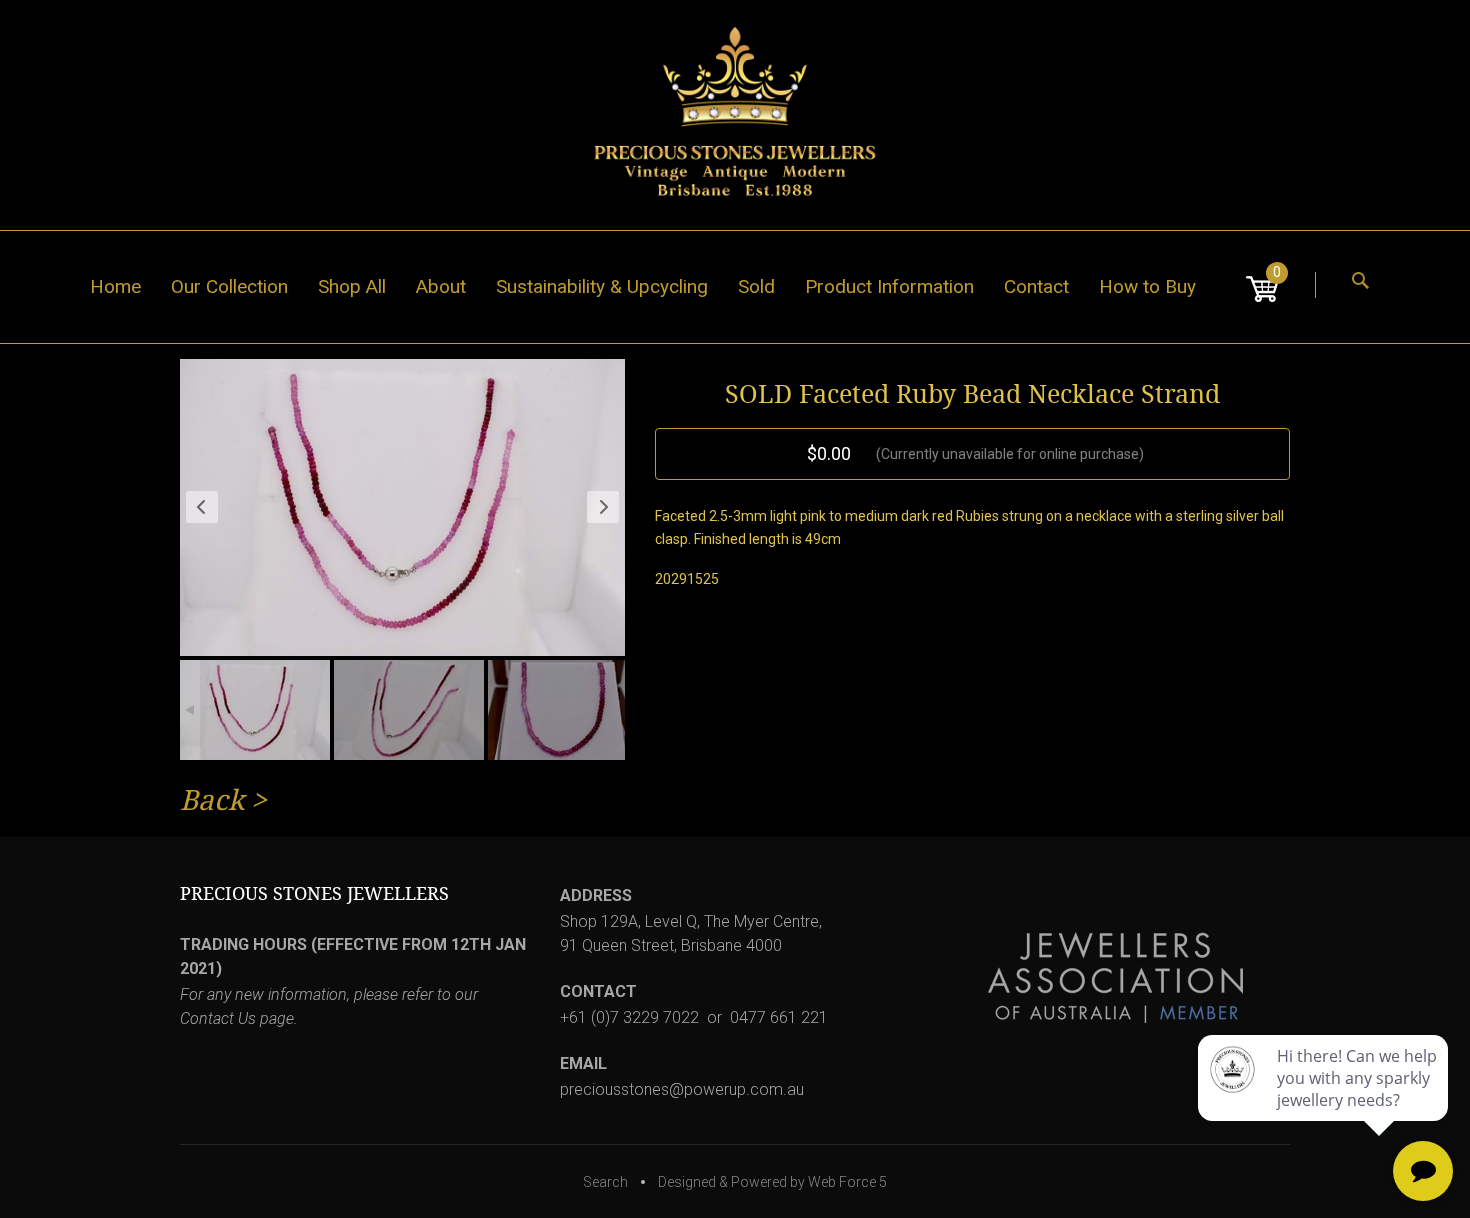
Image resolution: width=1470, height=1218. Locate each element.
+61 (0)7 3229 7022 (629, 1017)
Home (115, 286)
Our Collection (229, 286)
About (441, 286)
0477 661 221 (779, 1017)
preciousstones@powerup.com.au (682, 1089)
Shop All (352, 286)
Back (212, 800)
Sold (756, 286)
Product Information (889, 286)
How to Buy (1147, 286)
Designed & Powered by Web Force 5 (772, 1182)
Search (605, 1182)
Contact (1036, 286)
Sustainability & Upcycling (602, 286)
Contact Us (218, 1018)
